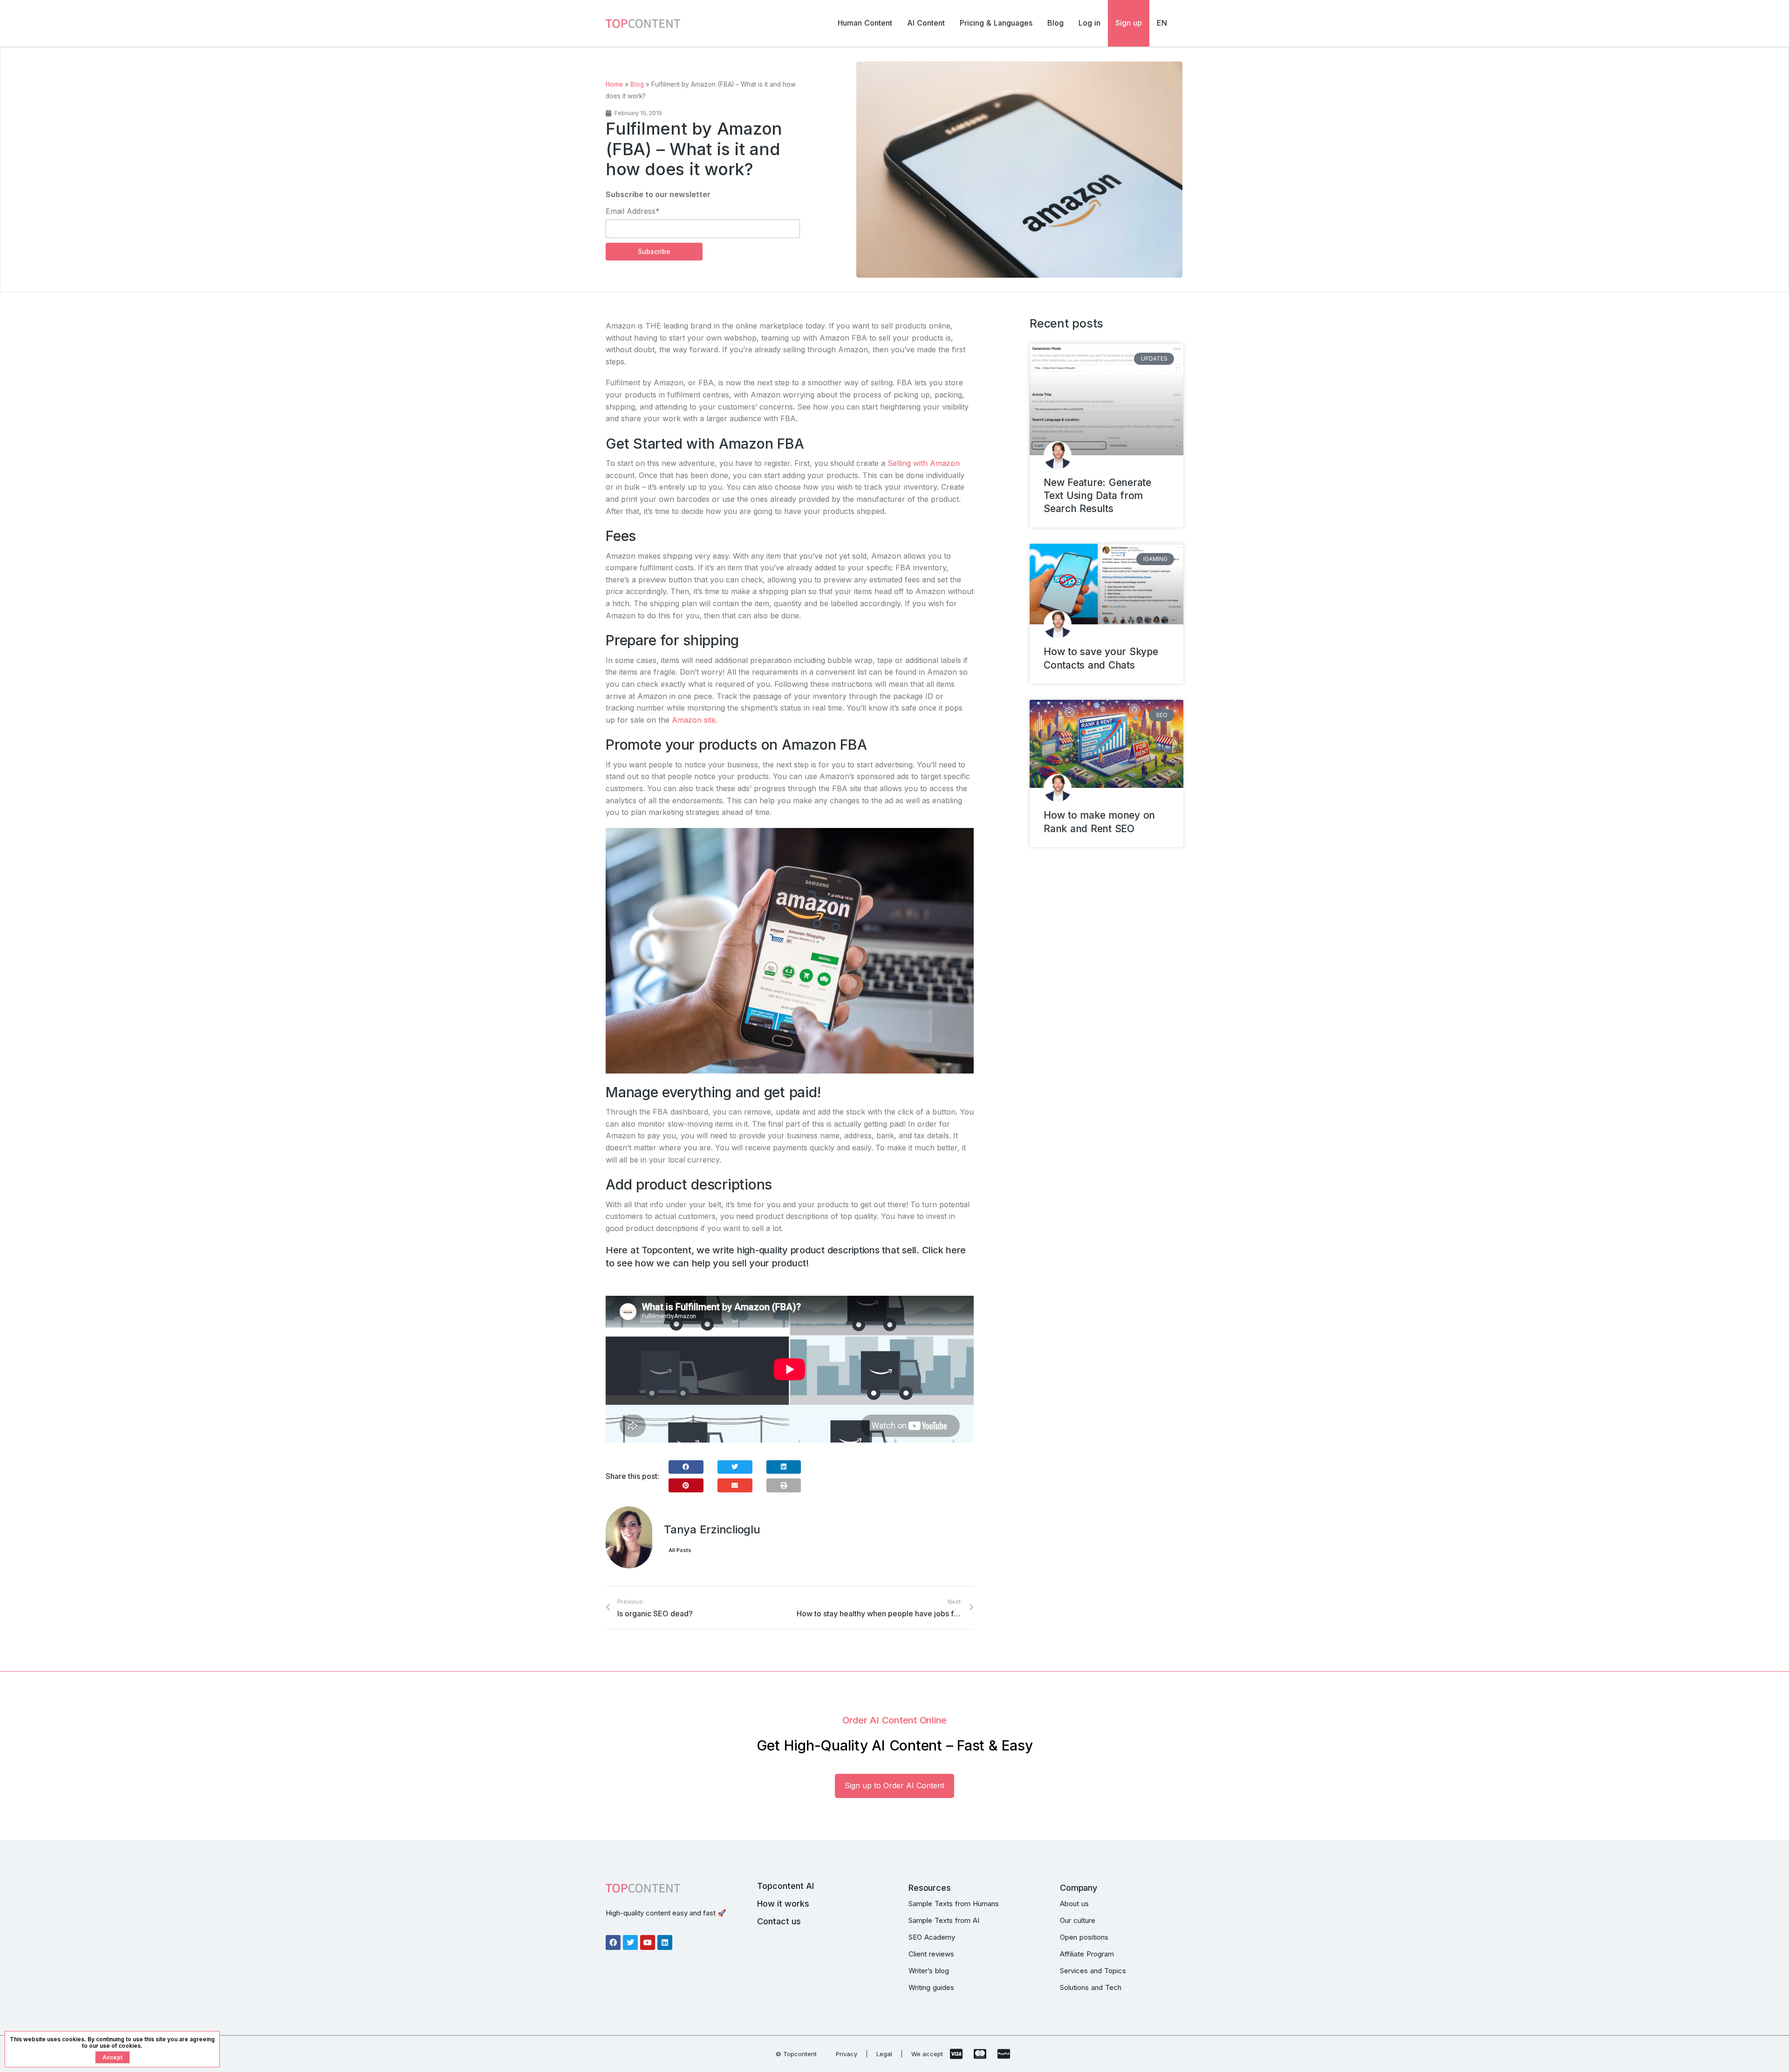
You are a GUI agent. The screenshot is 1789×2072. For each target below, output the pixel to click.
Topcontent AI (785, 1886)
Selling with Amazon (924, 463)
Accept (113, 2057)
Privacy (847, 2054)
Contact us (779, 1921)
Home (614, 84)
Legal (884, 2054)
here (956, 1250)
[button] (686, 1467)
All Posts (680, 1550)
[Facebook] (613, 1942)
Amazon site (694, 720)
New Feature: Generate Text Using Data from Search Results (1097, 496)
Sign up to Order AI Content (894, 1785)
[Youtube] (648, 1942)
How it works (783, 1904)
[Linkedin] (665, 1942)
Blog (637, 84)
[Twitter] (630, 1942)
